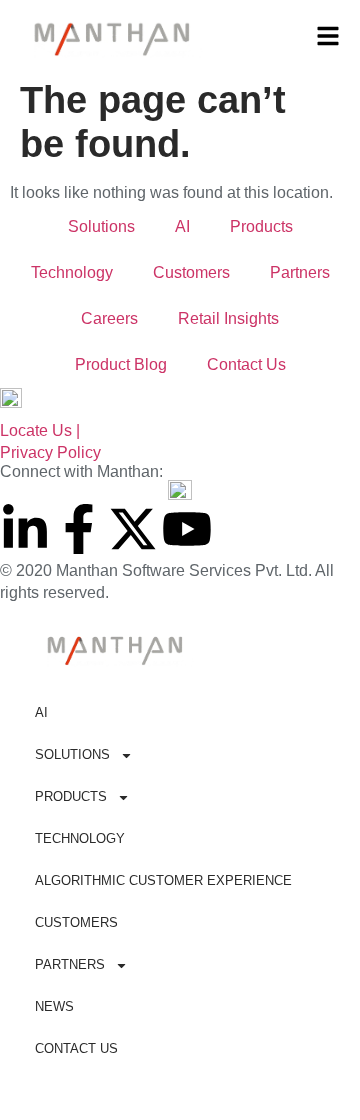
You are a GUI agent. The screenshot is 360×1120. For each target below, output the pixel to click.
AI (182, 226)
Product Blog (121, 364)
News (54, 1006)
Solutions (101, 226)
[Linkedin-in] (25, 529)
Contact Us (246, 364)
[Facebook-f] (79, 529)
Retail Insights (228, 318)
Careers (109, 318)
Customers (191, 272)
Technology (72, 272)
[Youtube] (187, 529)
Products (261, 226)
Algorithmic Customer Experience (163, 880)
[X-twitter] (133, 529)
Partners (300, 272)
